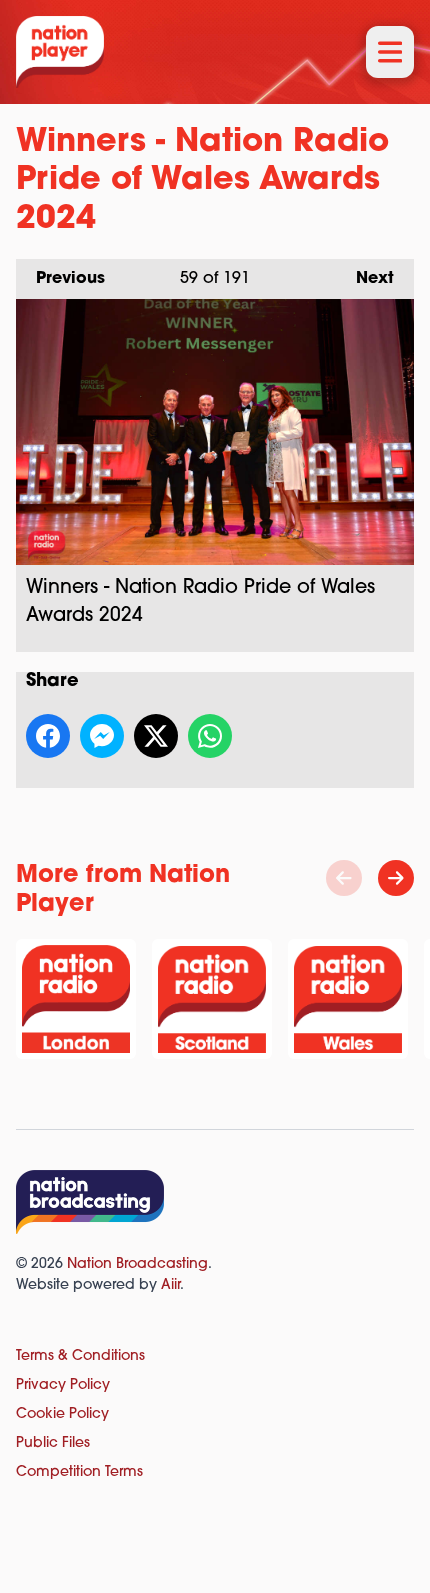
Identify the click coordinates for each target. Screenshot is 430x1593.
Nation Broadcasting (137, 1264)
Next (365, 279)
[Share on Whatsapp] (210, 736)
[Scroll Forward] (396, 878)
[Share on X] (156, 736)
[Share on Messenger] (102, 736)
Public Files (53, 1443)
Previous (60, 279)
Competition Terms (79, 1472)
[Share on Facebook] (48, 736)
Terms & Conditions (80, 1356)
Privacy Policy (63, 1385)
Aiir (170, 1285)
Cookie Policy (62, 1414)
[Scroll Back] (344, 878)
